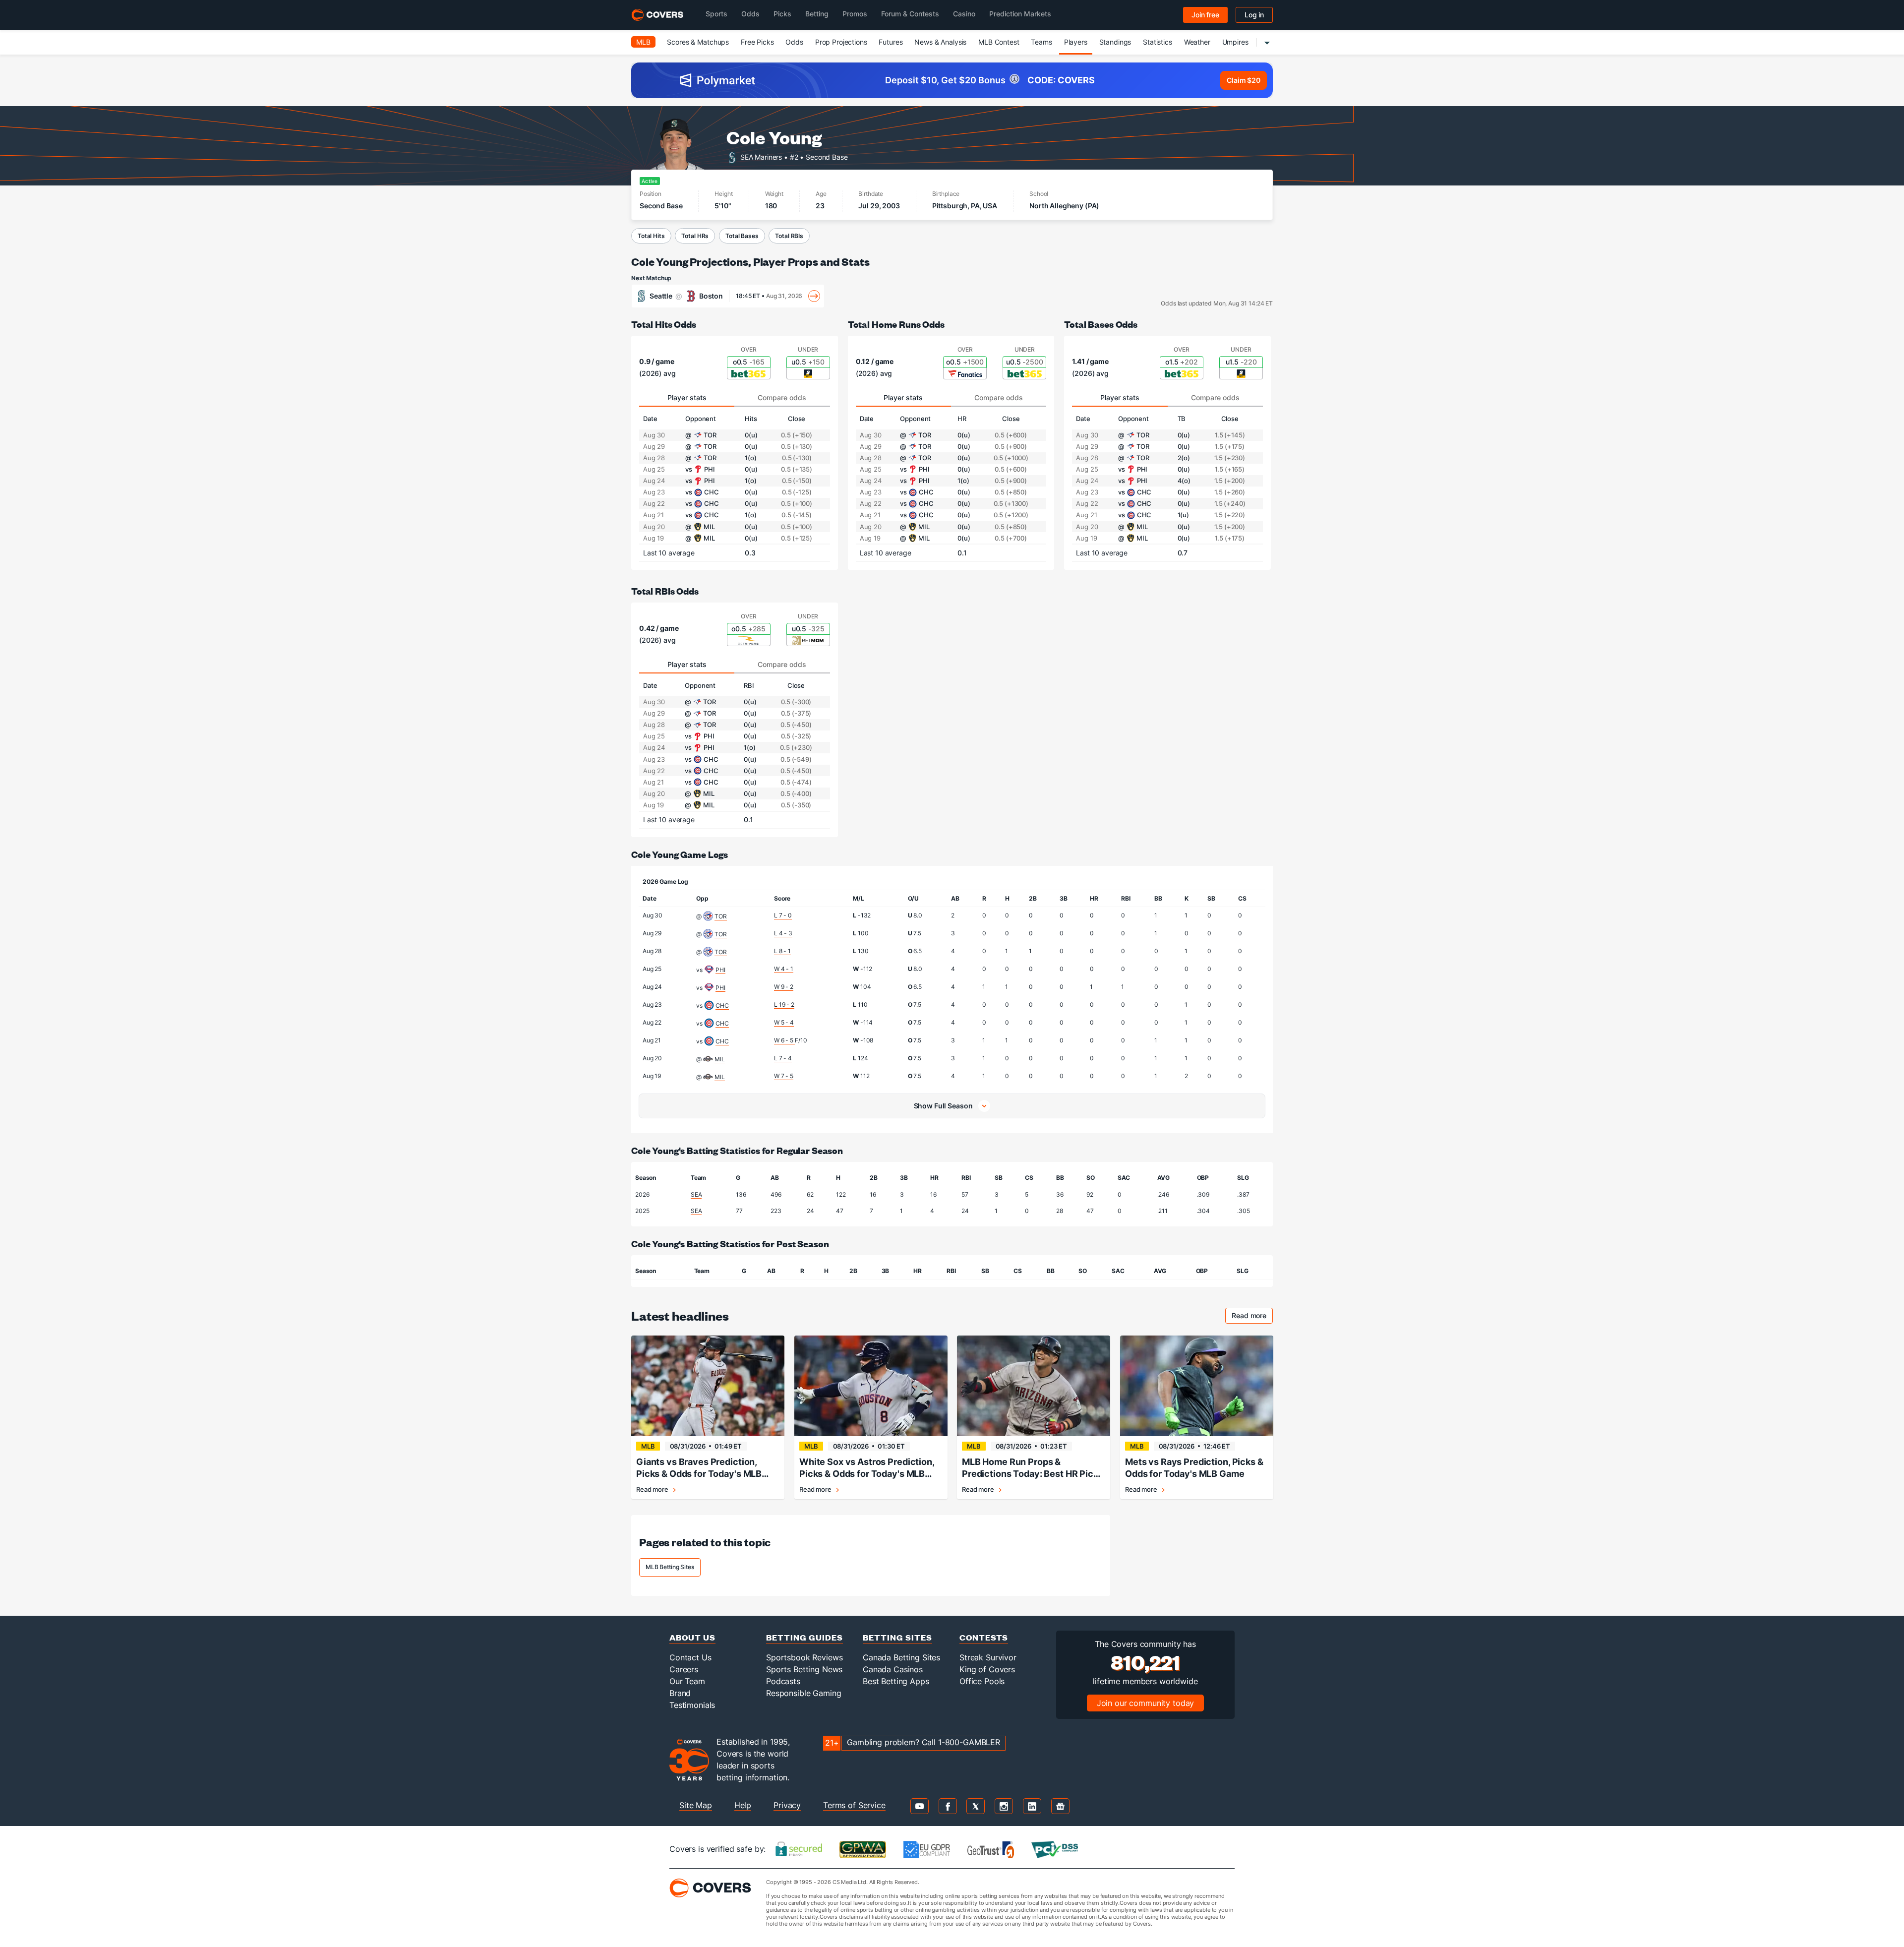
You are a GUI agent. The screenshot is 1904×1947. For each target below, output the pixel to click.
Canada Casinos (893, 1669)
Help (743, 1805)
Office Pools (982, 1681)
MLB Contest (999, 42)
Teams (1041, 42)
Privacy (787, 1805)
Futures (891, 42)
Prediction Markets (1020, 14)
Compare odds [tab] (782, 397)
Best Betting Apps (896, 1681)
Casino (964, 14)
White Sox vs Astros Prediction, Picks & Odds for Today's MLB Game (867, 1468)
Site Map (696, 1805)
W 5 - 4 (784, 1022)
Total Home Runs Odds (896, 324)
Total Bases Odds (1101, 324)
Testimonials (692, 1705)
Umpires (1235, 42)
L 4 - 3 (783, 933)
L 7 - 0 (783, 915)
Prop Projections (841, 42)
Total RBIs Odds (665, 591)
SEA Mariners (761, 156)
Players (1076, 42)
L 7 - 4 (783, 1058)
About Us (692, 1637)
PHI (720, 970)
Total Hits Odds (664, 324)
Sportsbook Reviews (804, 1657)
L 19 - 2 (784, 1004)
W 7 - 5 (784, 1076)
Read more (1252, 1317)
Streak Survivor (988, 1657)
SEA (696, 1194)
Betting (817, 14)
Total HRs (695, 236)
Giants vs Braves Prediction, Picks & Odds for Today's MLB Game (699, 1468)
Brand (680, 1693)
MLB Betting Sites (670, 1567)
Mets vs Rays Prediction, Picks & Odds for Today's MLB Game (1194, 1468)
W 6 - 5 (784, 1040)
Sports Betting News (804, 1669)
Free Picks (757, 42)
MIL (720, 1059)
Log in (1254, 15)
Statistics (1158, 42)
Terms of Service (854, 1805)
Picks (782, 14)
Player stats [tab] (687, 397)
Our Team (687, 1681)
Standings (1115, 42)
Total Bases (742, 236)
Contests (984, 1637)
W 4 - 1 (784, 969)
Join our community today (1146, 1703)
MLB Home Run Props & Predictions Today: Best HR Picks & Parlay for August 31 (1033, 1468)
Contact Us (690, 1657)
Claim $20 (1244, 80)
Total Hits (651, 236)
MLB (643, 42)
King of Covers (987, 1669)
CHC (722, 1005)
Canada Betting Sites (901, 1657)
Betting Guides (804, 1637)
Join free (1205, 15)
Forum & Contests (910, 14)
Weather (1197, 42)
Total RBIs (789, 236)
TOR (721, 916)
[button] (952, 1106)
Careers (684, 1669)
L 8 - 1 (782, 951)
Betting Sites (897, 1637)
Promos (855, 14)
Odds (750, 14)
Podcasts (783, 1681)
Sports (716, 14)
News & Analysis (940, 42)
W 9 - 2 (784, 987)
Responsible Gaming (803, 1693)
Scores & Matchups (698, 42)
